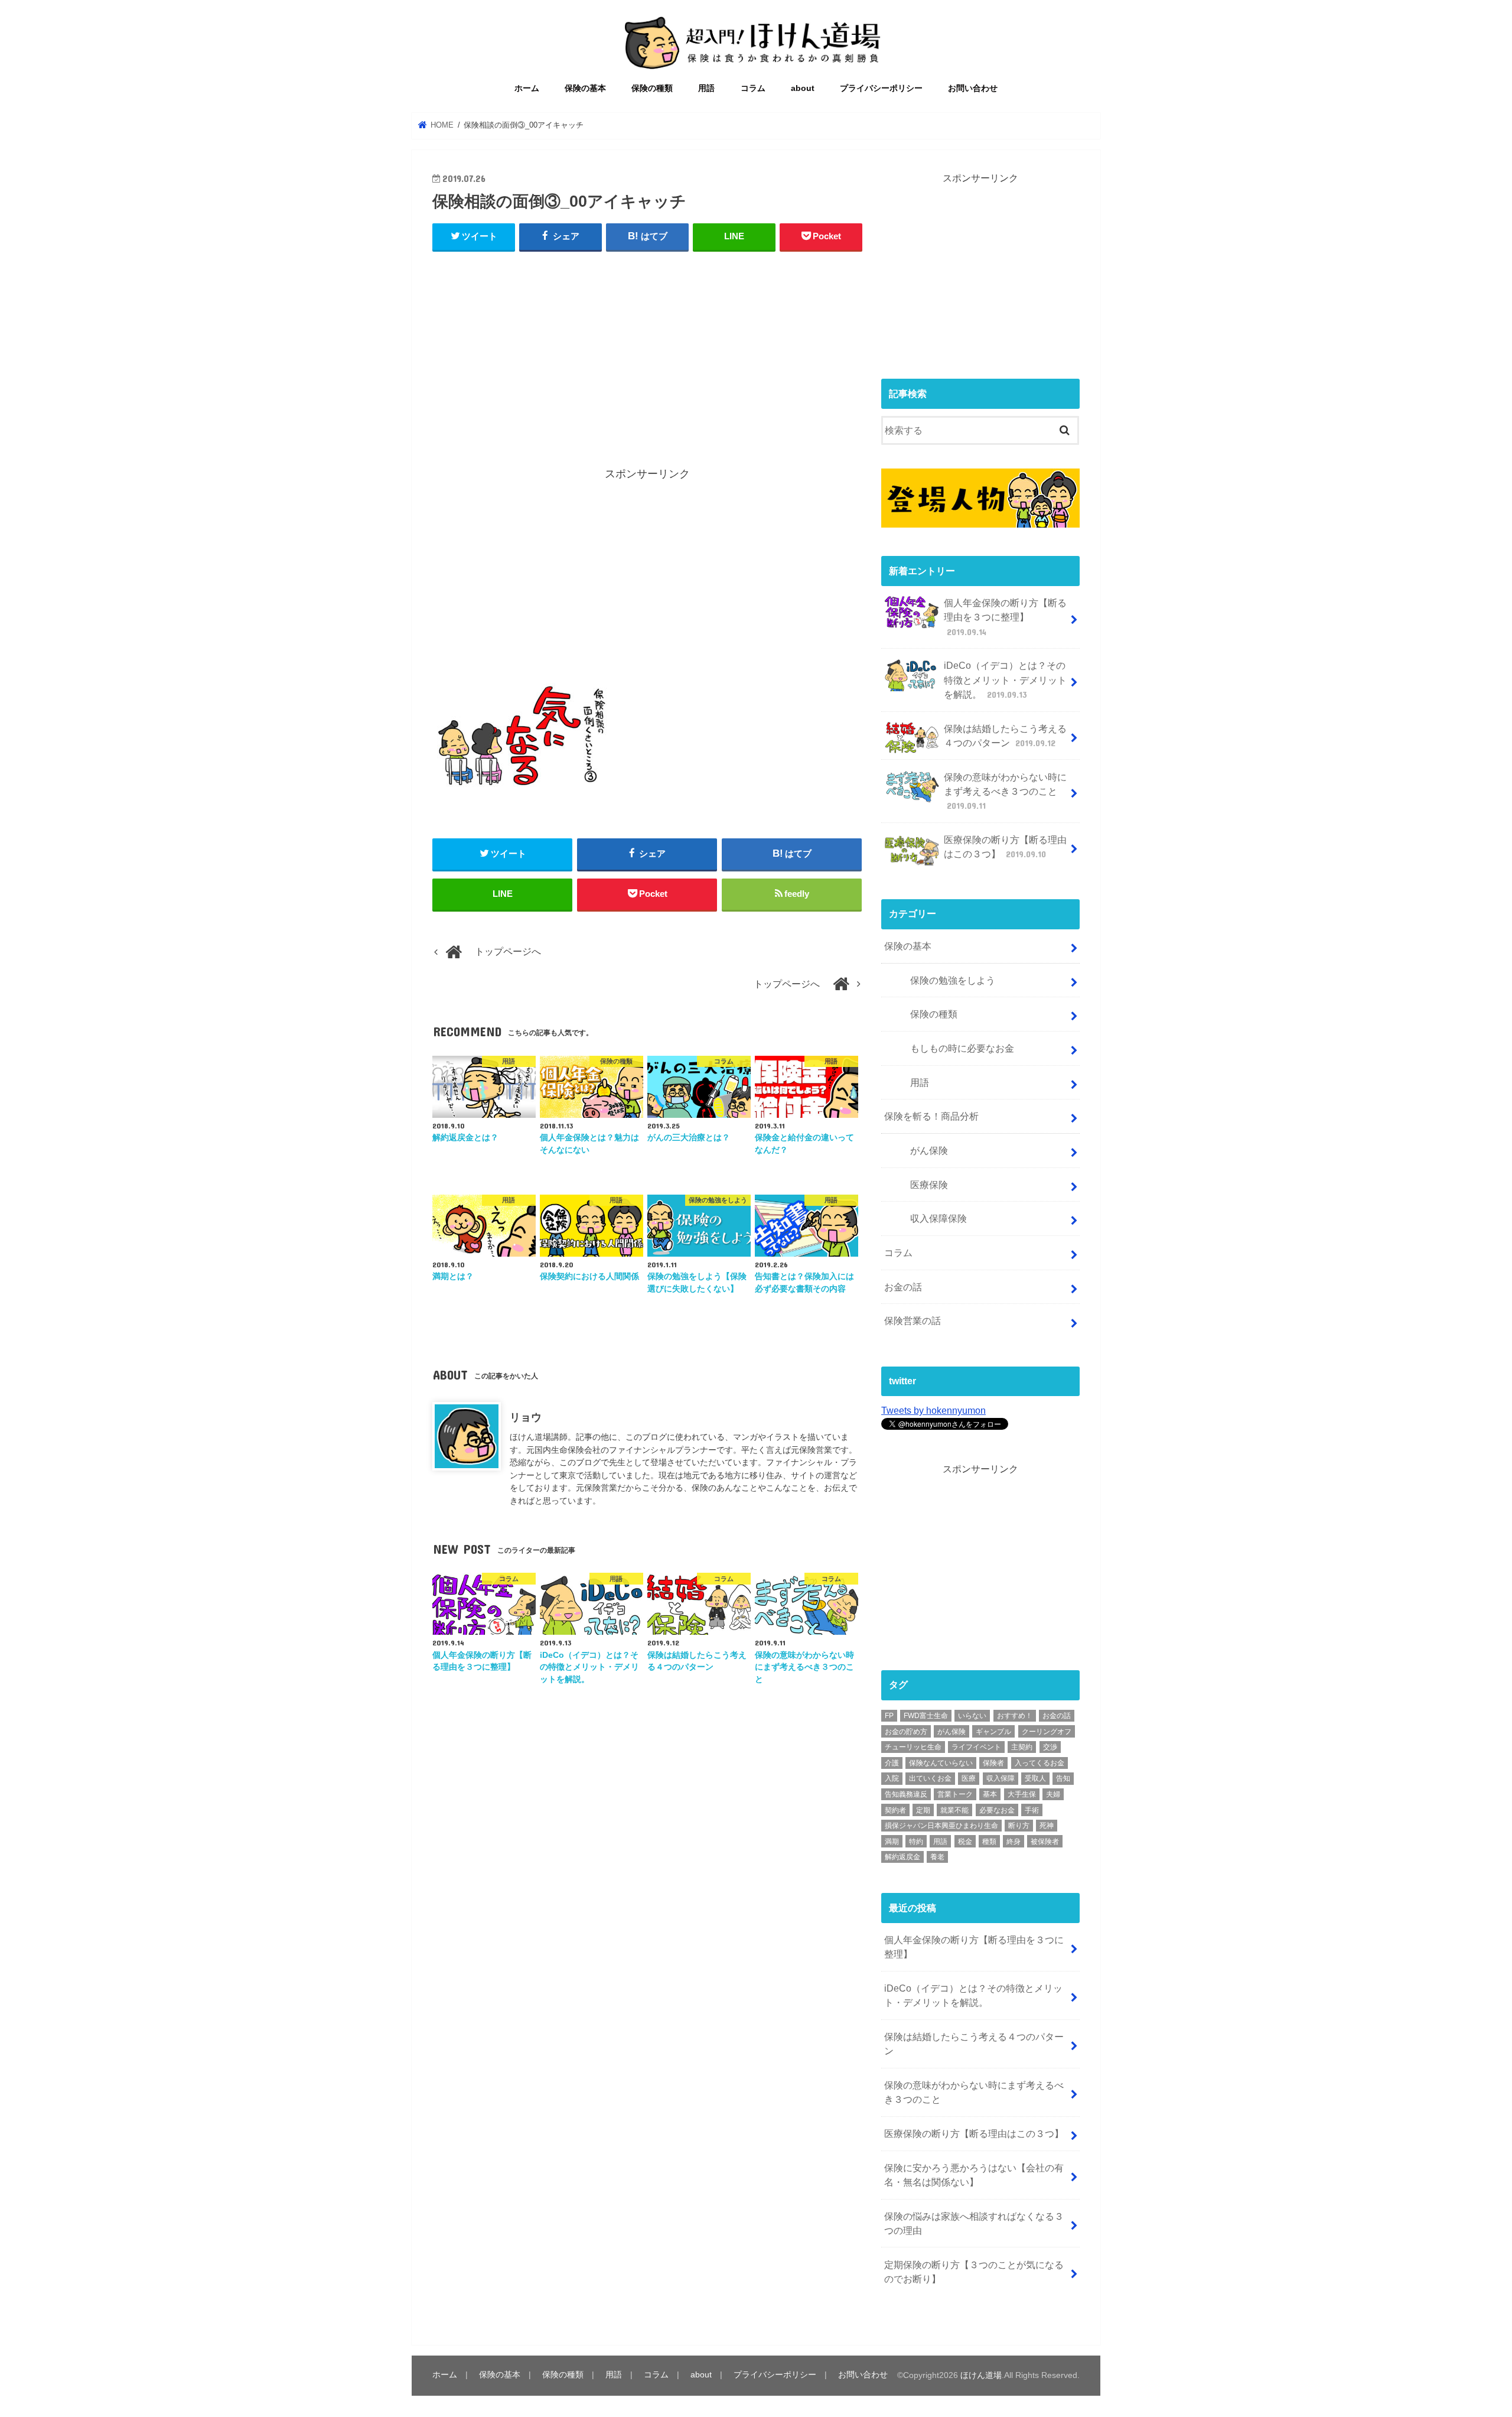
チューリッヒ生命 (913, 1747)
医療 (969, 1778)
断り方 (1019, 1826)
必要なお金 (997, 1810)
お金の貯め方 (906, 1732)
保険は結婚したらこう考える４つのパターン (1005, 736)
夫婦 (1053, 1794)
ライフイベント (976, 1747)
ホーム (527, 88)
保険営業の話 (913, 1320)
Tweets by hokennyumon (933, 1410)
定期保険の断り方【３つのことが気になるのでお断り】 (974, 2272)
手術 (1032, 1810)
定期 (923, 1810)
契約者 (895, 1810)
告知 (1063, 1778)
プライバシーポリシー (881, 88)
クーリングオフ (1047, 1732)
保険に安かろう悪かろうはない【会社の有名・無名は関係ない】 (974, 2175)
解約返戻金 (902, 1857)
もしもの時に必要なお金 (962, 1048)
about (803, 88)
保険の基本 (585, 88)
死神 (1047, 1826)
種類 (989, 1842)
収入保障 (1001, 1778)
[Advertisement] (647, 349)
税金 (965, 1842)
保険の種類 (652, 88)
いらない (972, 1716)
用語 (706, 88)
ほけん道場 (981, 2375)
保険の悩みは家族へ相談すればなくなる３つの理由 (974, 2223)
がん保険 (929, 1150)
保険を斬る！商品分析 (931, 1116)
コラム (753, 88)
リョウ (526, 1417)
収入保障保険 (939, 1218)
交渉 (1050, 1747)
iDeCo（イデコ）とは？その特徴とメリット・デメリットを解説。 (1005, 680)
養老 (937, 1857)
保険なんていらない (941, 1763)
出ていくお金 (930, 1778)
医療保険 (929, 1185)
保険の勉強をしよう (953, 980)
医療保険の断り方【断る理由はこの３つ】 (1005, 847)
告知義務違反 (906, 1794)
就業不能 (954, 1810)
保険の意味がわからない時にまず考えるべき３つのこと (1005, 791)
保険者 (993, 1763)
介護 (892, 1763)
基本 (990, 1794)
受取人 (1035, 1778)
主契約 (1022, 1747)
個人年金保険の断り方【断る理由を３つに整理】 (1005, 617)
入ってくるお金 (1039, 1763)
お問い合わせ (973, 88)
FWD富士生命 (926, 1716)
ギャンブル (993, 1732)
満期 (892, 1842)
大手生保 (1022, 1794)
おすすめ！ (1015, 1716)
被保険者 (1045, 1842)
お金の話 (903, 1287)
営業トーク (955, 1794)
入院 (892, 1778)
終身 (1014, 1842)
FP (889, 1716)
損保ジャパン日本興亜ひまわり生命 (941, 1826)
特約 (916, 1842)
